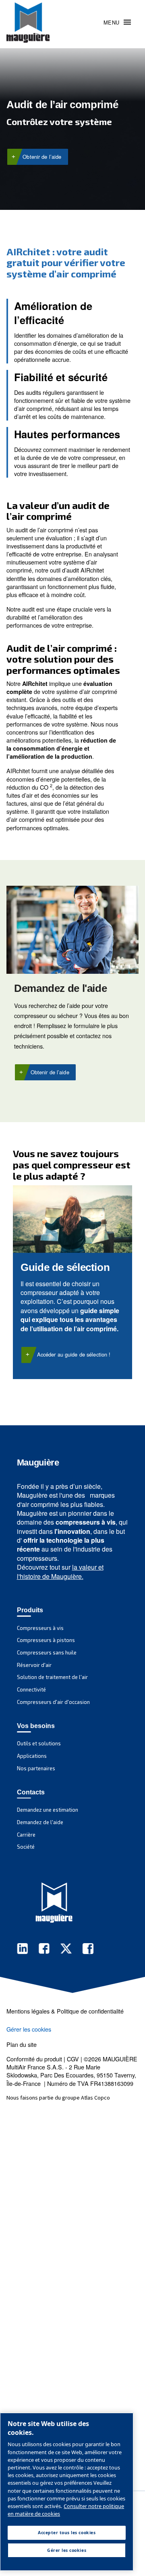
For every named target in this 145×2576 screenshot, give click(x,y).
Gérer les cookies (29, 2029)
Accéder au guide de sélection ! (74, 1354)
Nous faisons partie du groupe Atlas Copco (58, 2098)
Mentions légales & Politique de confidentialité (65, 2011)
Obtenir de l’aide (42, 157)
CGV (73, 2059)
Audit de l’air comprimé (62, 105)
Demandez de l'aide (60, 988)
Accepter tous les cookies (67, 2533)
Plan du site (22, 2044)
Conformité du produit (34, 2059)
